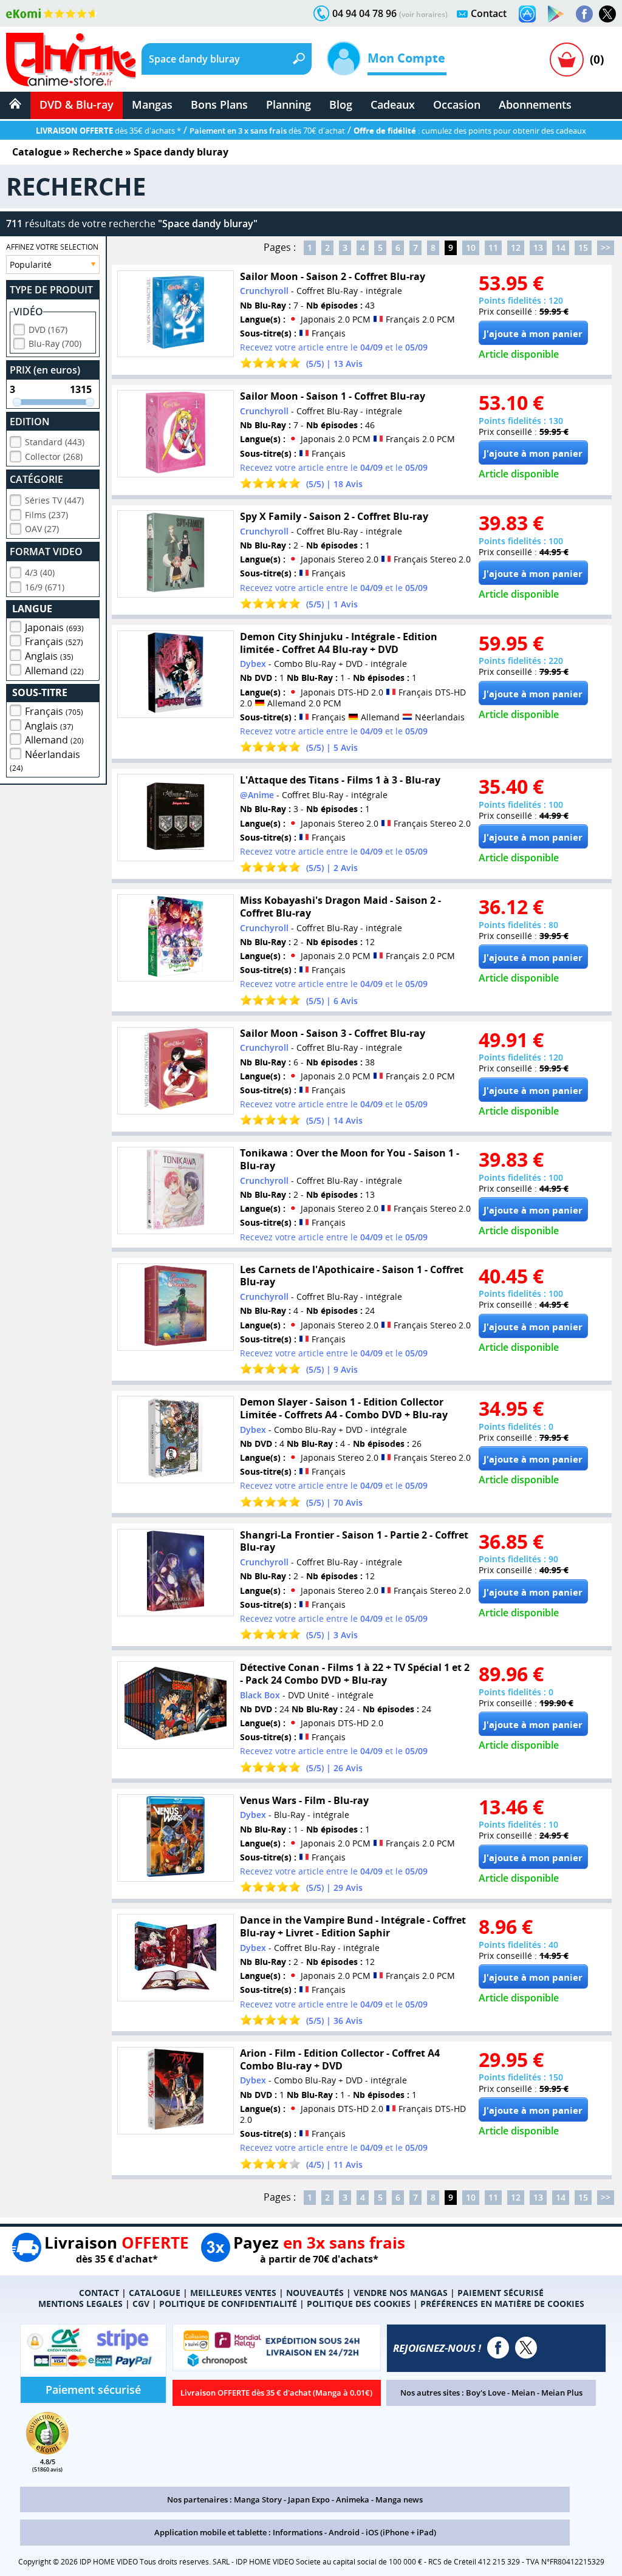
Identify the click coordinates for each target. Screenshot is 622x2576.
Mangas (152, 104)
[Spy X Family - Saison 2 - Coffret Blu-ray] (176, 554)
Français (54, 641)
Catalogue (37, 152)
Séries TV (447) (54, 500)
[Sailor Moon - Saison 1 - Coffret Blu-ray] (176, 434)
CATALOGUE (155, 2293)
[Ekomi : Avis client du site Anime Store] (47, 2451)
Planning (289, 104)
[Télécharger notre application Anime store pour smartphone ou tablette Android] (556, 14)
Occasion (457, 104)
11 (493, 248)
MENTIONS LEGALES (80, 2304)
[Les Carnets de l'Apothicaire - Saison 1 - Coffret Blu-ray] (176, 1307)
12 (516, 248)
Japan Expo (309, 2499)
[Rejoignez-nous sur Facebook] (584, 14)
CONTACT (99, 2293)
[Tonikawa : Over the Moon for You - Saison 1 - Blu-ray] (176, 1191)
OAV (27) (42, 529)
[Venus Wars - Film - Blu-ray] (176, 1838)
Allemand (54, 671)
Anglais (49, 656)
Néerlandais (45, 760)
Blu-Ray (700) (55, 343)
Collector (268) (54, 456)
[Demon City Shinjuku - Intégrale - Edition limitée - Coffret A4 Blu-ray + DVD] (176, 674)
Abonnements (535, 104)
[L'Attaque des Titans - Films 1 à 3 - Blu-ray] (176, 818)
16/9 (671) (45, 587)
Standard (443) (55, 442)
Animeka (353, 2499)
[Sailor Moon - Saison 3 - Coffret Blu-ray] (176, 1071)
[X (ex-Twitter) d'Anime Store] (526, 2348)
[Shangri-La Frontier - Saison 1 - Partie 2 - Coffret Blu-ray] (176, 1573)
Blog (341, 104)
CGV (141, 2304)
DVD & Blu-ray (77, 104)
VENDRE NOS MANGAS (401, 2293)
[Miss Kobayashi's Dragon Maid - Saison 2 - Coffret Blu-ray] (176, 938)
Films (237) (46, 515)
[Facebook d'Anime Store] (498, 2348)
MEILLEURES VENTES (233, 2293)
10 (471, 248)
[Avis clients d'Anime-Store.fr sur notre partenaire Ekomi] (52, 13)
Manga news (399, 2499)
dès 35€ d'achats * (108, 131)
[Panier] (567, 60)
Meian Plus (562, 2393)
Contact (489, 13)
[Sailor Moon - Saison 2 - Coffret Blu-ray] (176, 314)
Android (344, 2532)
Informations (298, 2532)
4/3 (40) (40, 572)
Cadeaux (393, 104)
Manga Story (258, 2499)
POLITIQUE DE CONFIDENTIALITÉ (228, 2304)
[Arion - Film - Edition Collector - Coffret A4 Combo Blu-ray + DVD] (176, 2091)
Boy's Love (486, 2393)
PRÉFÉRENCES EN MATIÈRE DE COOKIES (502, 2304)
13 (538, 248)
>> (606, 248)
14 (561, 248)
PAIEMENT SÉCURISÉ (501, 2293)
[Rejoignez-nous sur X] (607, 14)
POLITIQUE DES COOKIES (359, 2304)
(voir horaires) (423, 14)
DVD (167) (48, 330)
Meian (523, 2393)
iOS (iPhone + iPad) (401, 2532)
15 (583, 248)
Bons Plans (219, 104)
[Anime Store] (71, 60)
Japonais (54, 627)
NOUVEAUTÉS (315, 2293)
